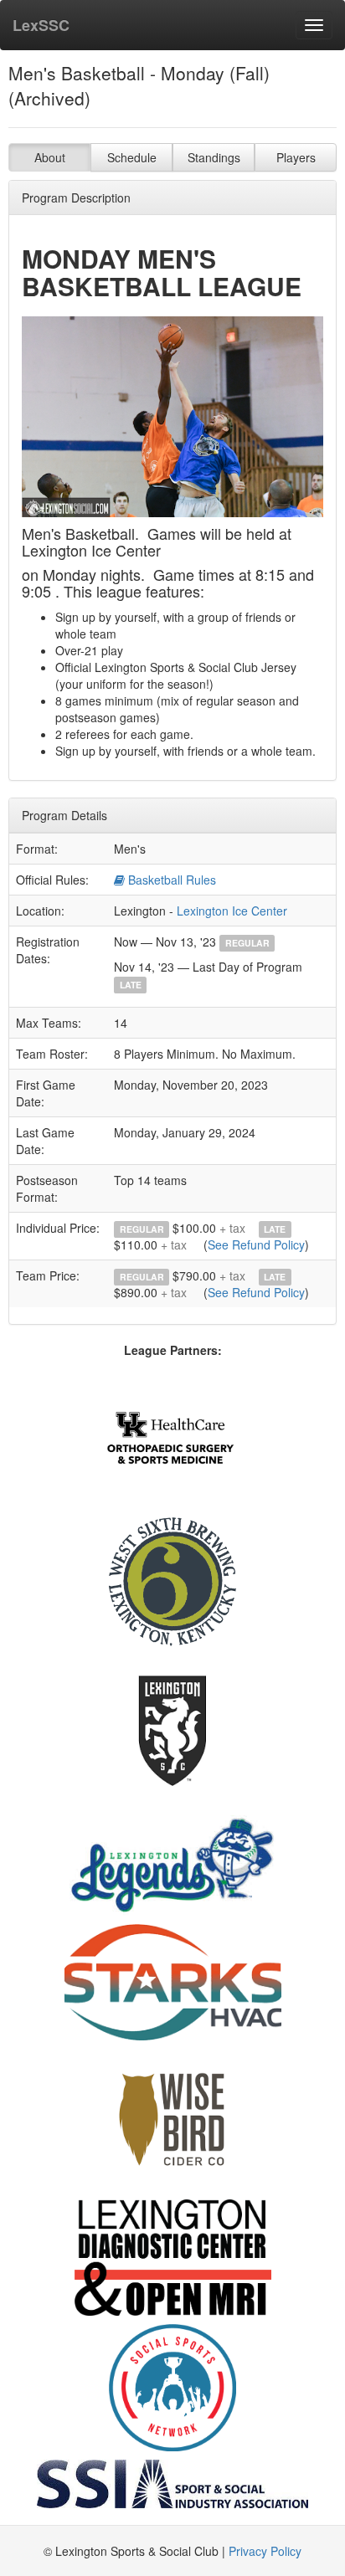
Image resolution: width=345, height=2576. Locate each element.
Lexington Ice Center (232, 911)
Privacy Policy (265, 2551)
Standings (214, 157)
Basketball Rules (170, 880)
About (50, 157)
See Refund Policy (256, 1244)
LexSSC (41, 25)
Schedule (132, 157)
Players (296, 157)
